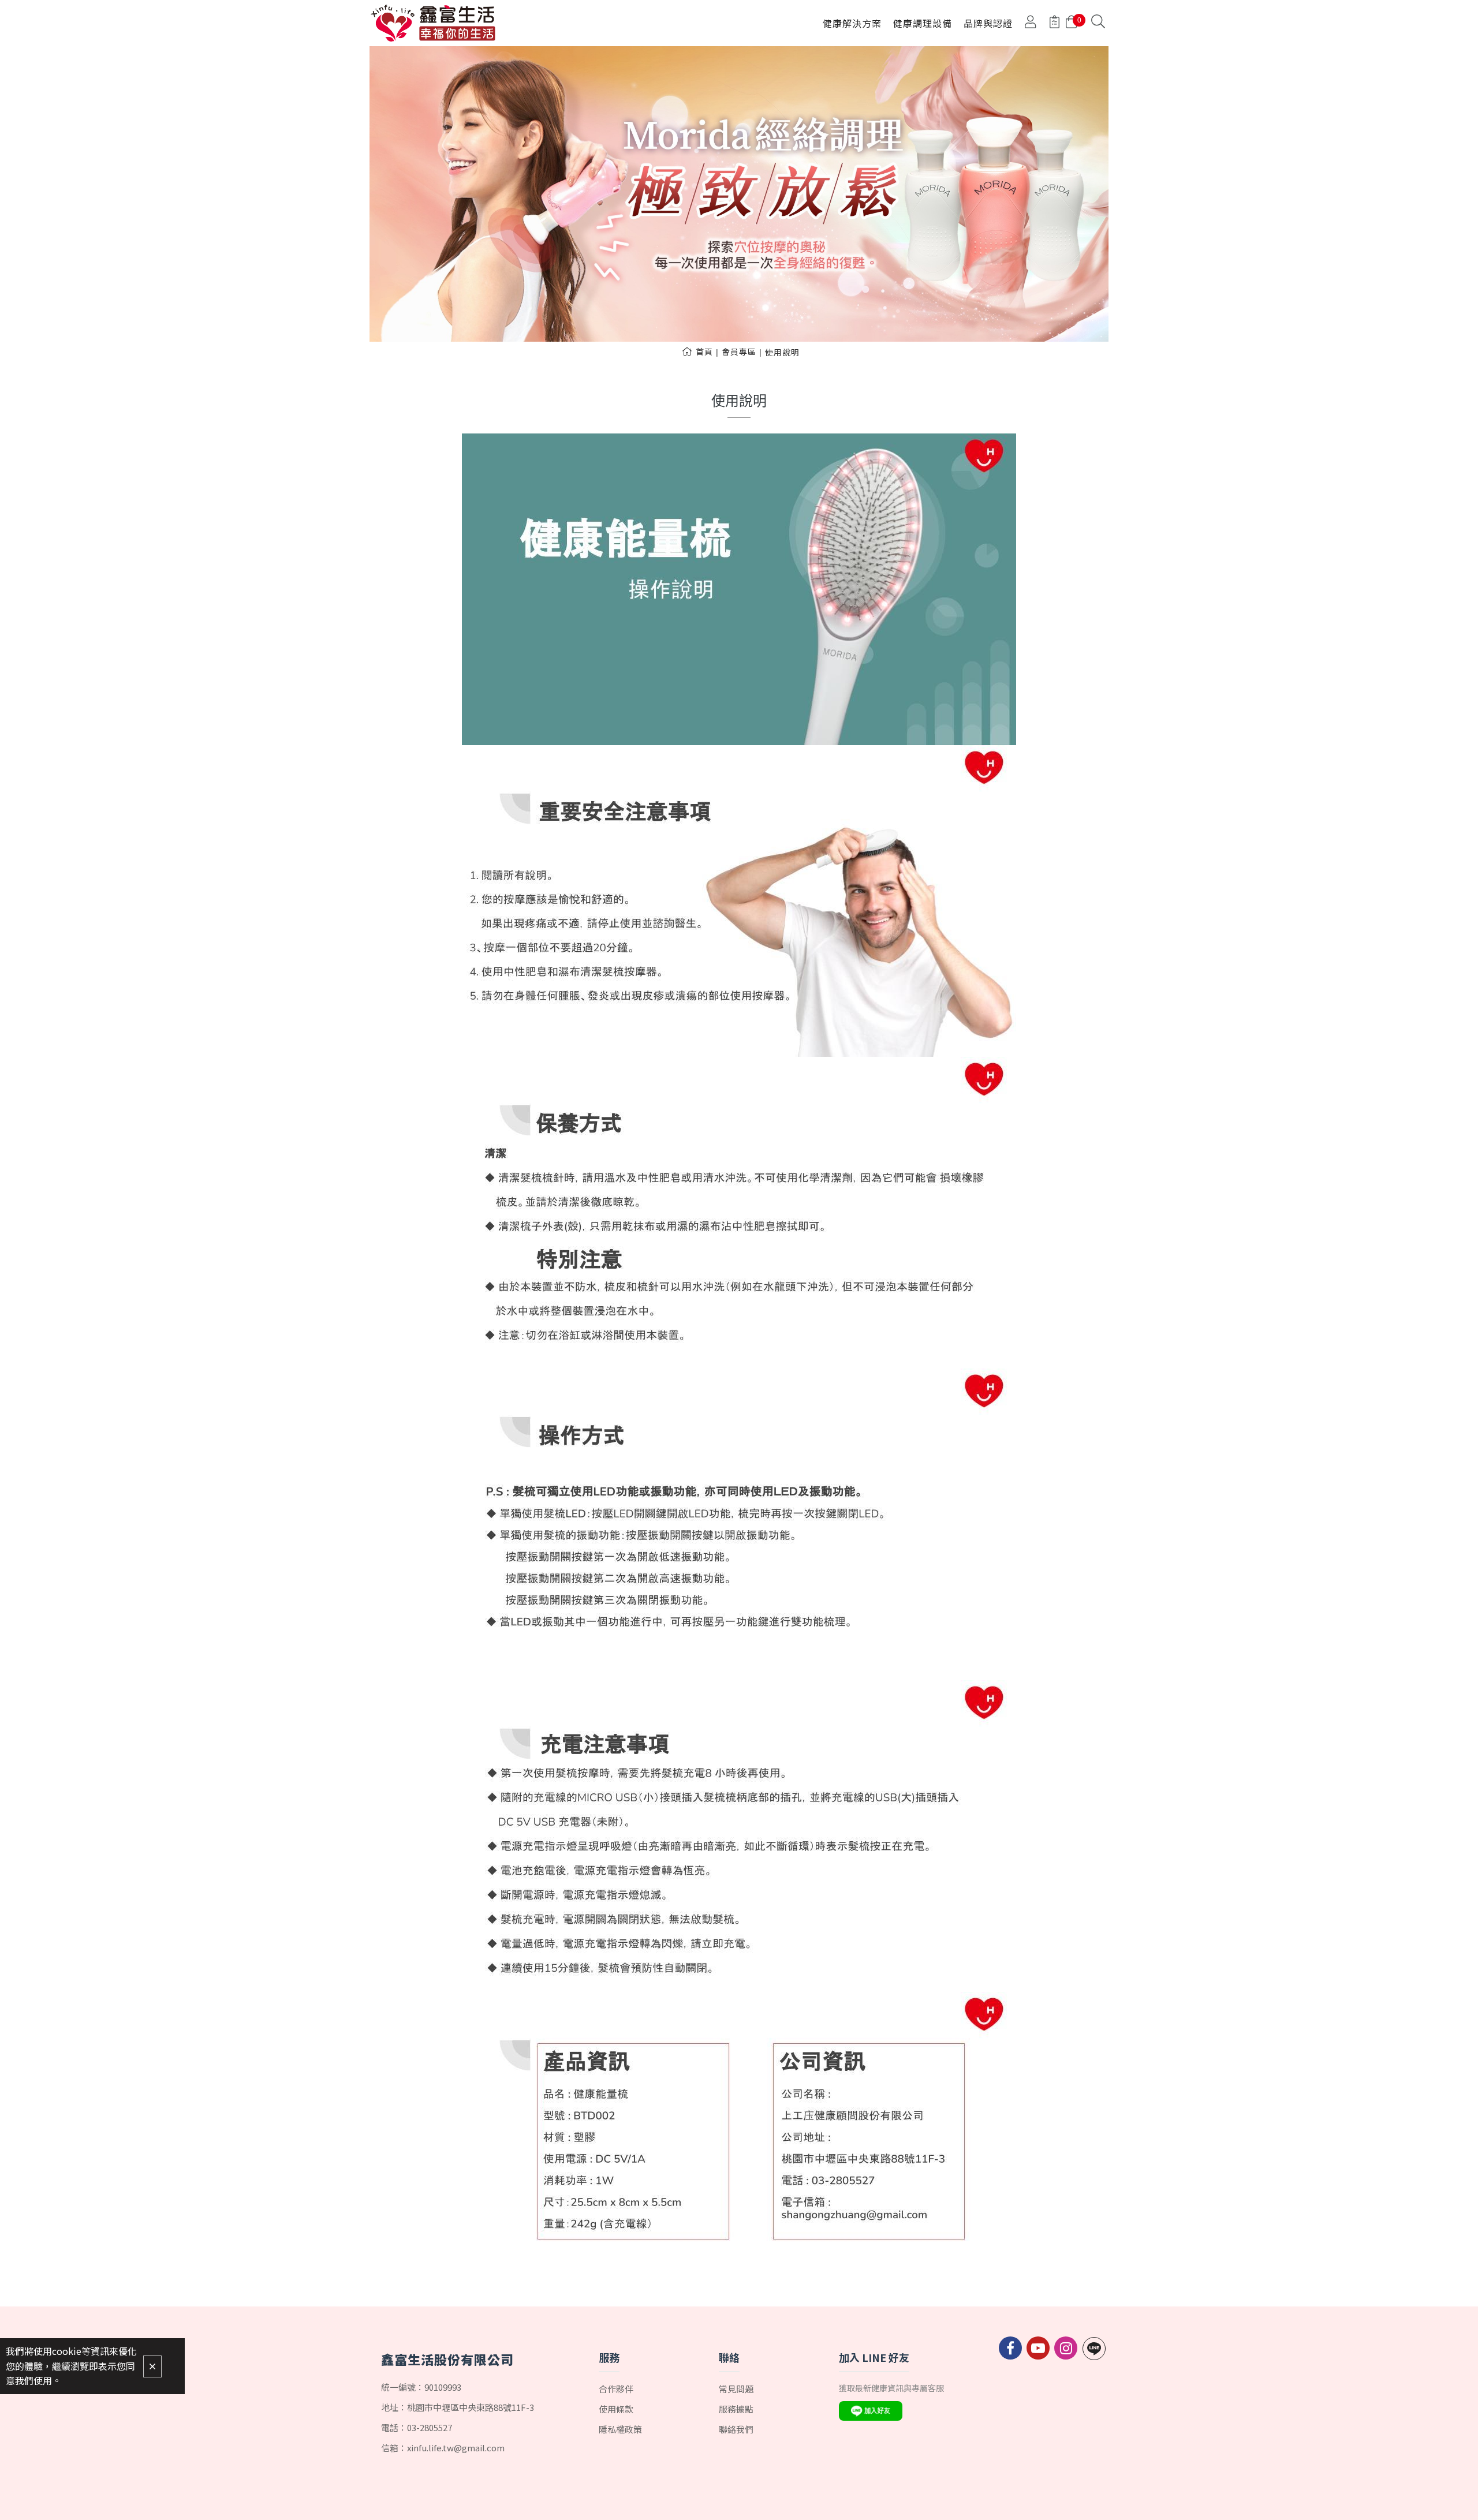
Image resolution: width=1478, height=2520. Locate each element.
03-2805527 (430, 2427)
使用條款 (616, 2409)
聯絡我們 (736, 2429)
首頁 (704, 352)
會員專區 (739, 352)
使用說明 (782, 352)
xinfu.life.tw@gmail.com (456, 2448)
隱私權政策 (620, 2429)
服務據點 (736, 2409)
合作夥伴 (616, 2389)
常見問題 (736, 2389)
